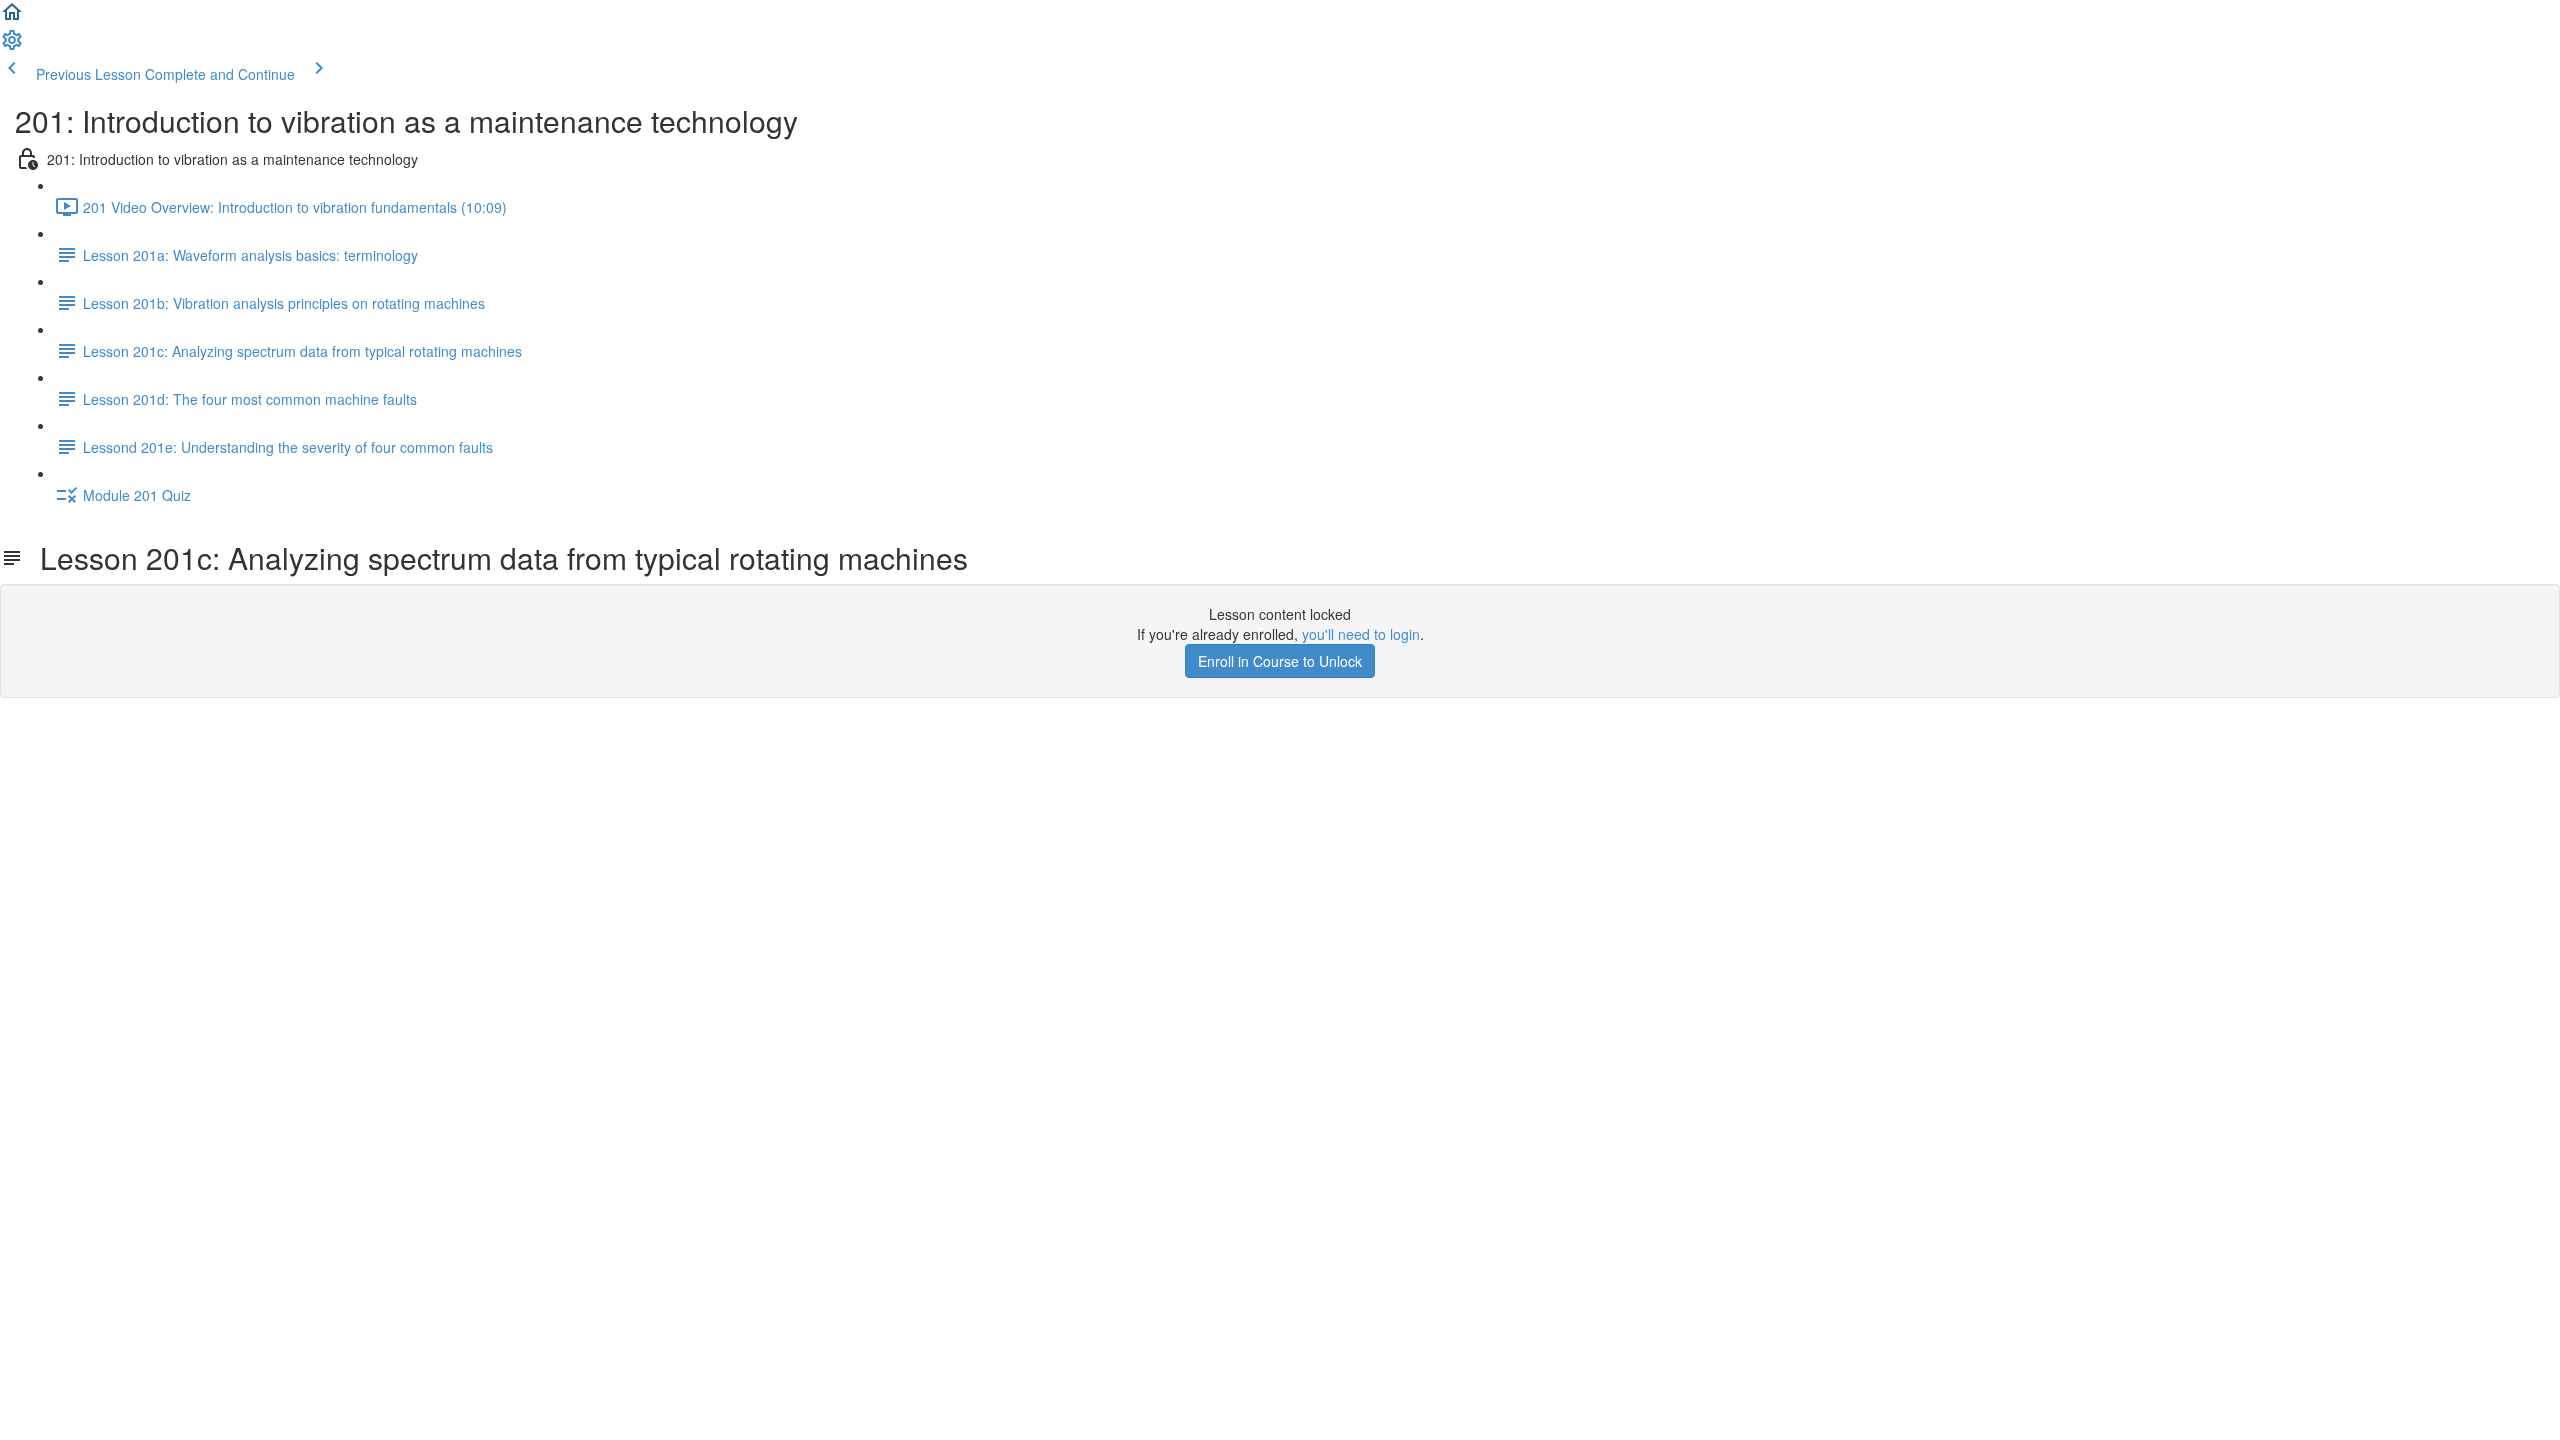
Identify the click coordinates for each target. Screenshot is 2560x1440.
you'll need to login (1361, 634)
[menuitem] (12, 46)
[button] (12, 18)
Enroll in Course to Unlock (1280, 661)
